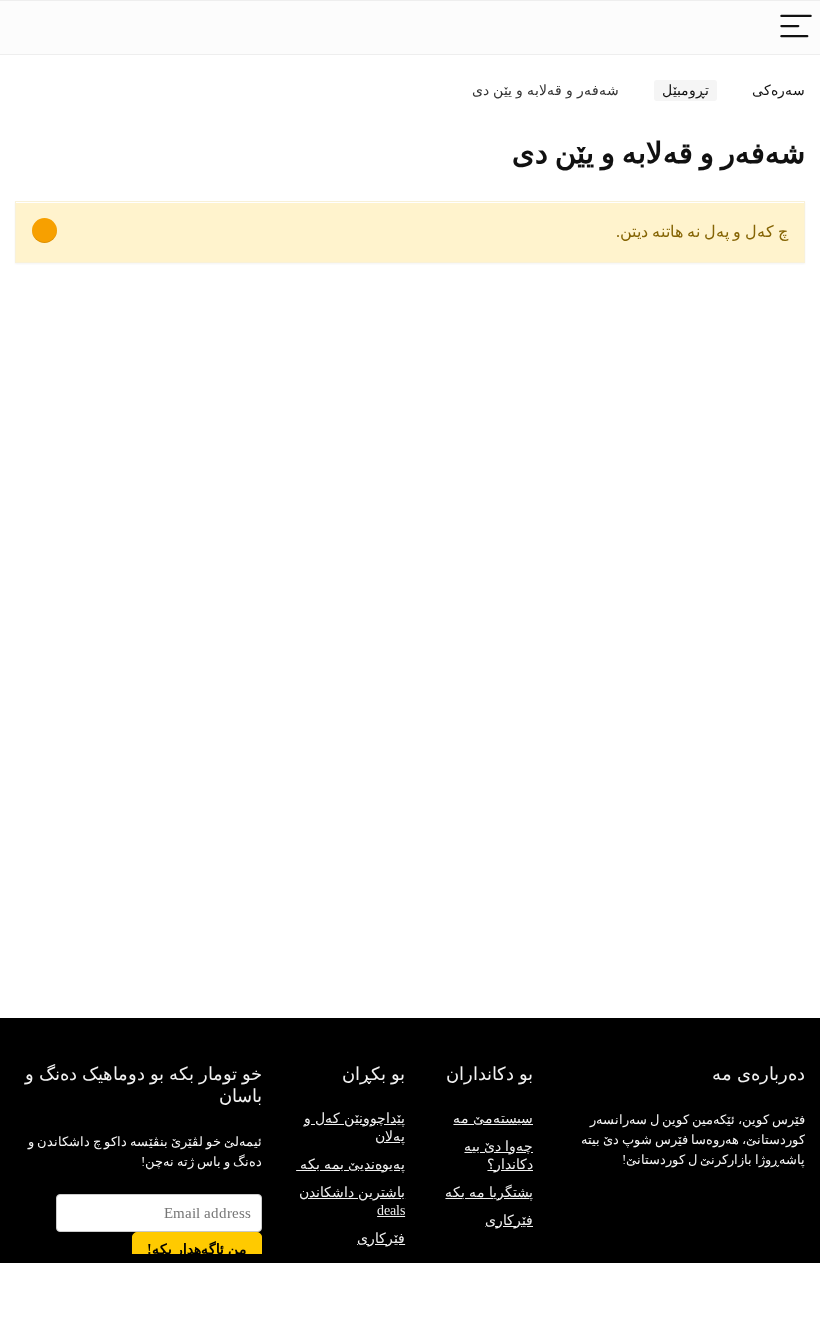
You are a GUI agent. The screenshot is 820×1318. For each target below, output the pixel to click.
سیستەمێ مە (493, 1118)
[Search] (741, 27)
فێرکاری (381, 1238)
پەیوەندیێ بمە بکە (350, 1164)
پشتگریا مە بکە (489, 1192)
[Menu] (796, 27)
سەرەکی (778, 90)
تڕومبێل (685, 90)
